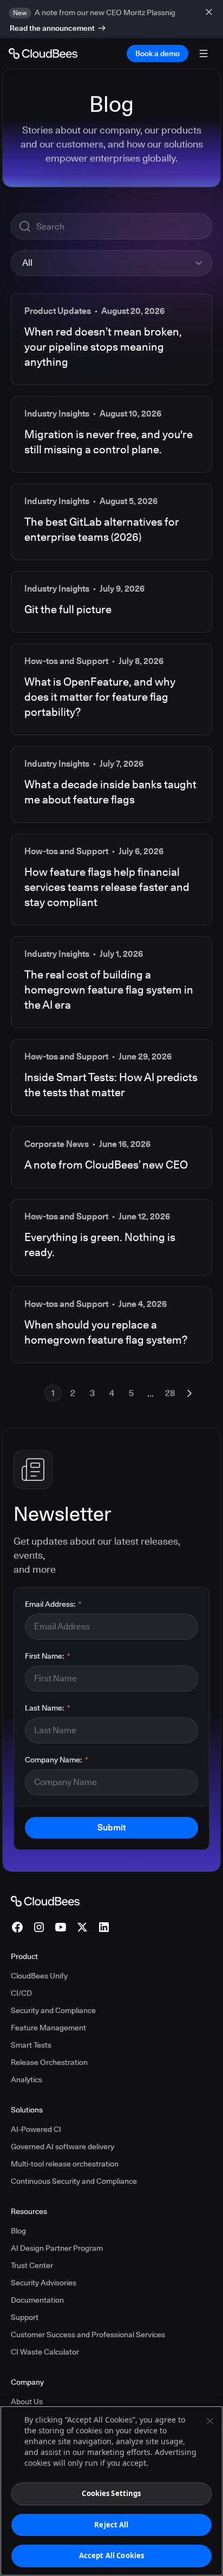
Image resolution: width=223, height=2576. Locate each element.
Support (25, 2317)
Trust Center (32, 2265)
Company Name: (57, 1760)
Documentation (37, 2300)
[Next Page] (189, 1393)
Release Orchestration (49, 2062)
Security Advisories (44, 2283)
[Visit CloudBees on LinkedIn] (104, 1927)
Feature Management (48, 2028)
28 (170, 1393)
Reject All (111, 2525)
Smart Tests (31, 2045)
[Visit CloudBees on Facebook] (17, 1927)
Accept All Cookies (111, 2555)
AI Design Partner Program (57, 2248)
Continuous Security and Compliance (74, 2181)
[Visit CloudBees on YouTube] (61, 1927)
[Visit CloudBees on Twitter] (82, 1927)
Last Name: (48, 1708)
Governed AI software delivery (63, 2146)
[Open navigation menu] (204, 53)
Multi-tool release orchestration (65, 2164)
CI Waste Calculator (45, 2352)
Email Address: (53, 1604)
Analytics (27, 2079)
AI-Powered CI (36, 2129)
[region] (111, 2491)
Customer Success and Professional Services (88, 2335)
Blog (18, 2231)
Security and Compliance (53, 2010)
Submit (111, 1827)
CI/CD (21, 1993)
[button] (111, 263)
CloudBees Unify (39, 1976)
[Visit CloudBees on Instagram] (39, 1927)
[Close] (210, 2421)
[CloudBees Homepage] (45, 1901)
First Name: (48, 1656)
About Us (27, 2401)
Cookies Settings (111, 2493)
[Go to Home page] (43, 53)
